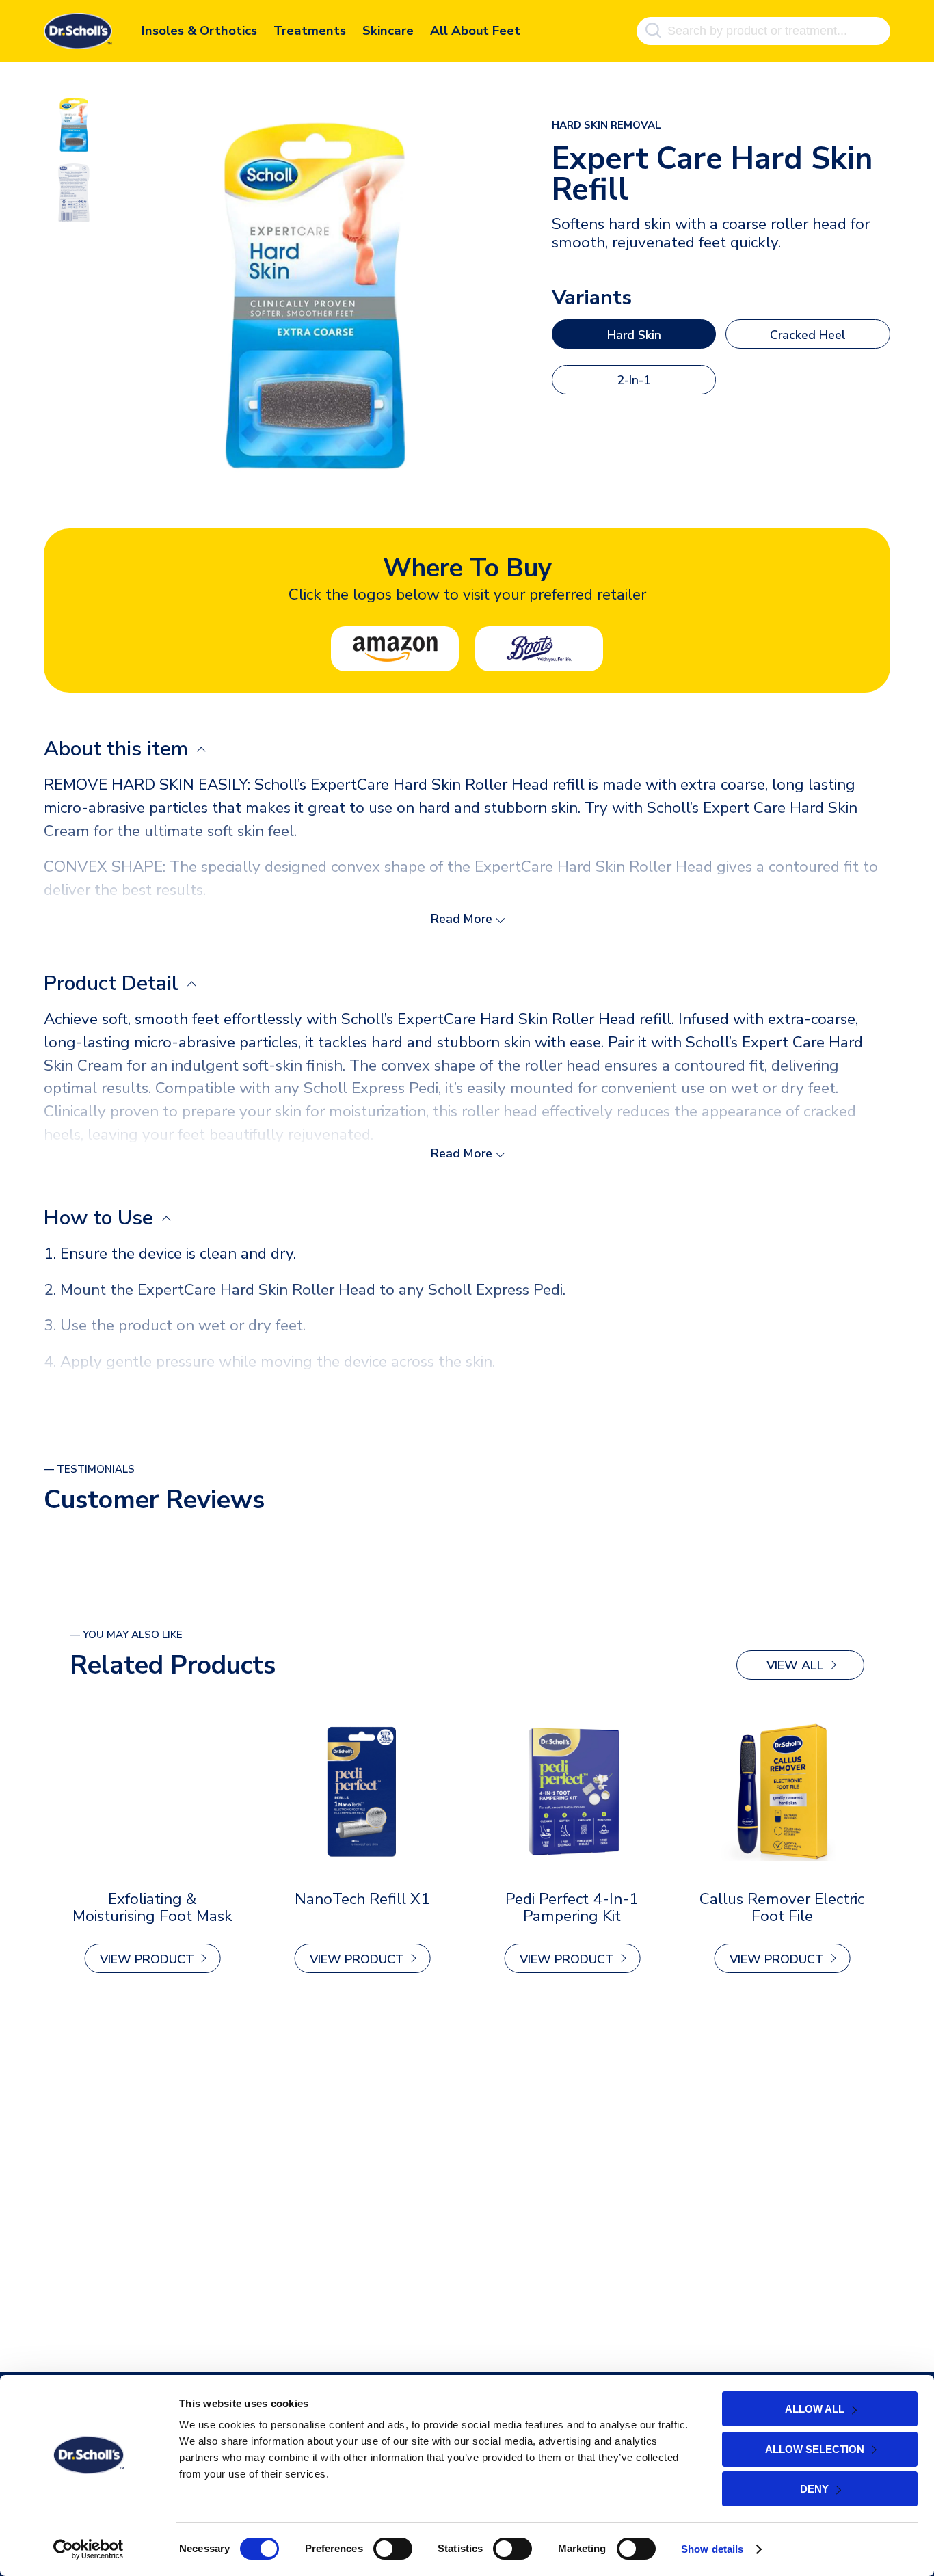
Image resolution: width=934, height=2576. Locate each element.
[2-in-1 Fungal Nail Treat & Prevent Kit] (152, 1791)
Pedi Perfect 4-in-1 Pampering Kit (572, 1907)
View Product (147, 1959)
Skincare (388, 31)
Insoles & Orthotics (199, 31)
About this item (119, 749)
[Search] (653, 31)
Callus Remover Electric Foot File (782, 1907)
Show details (712, 2549)
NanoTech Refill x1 (362, 1899)
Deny (814, 2489)
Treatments (309, 31)
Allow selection (815, 2449)
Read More (462, 919)
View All (795, 1665)
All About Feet (475, 31)
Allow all (815, 2409)
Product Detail (114, 983)
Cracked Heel (808, 335)
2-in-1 (634, 380)
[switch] (393, 2549)
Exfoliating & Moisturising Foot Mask (152, 1907)
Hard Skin (634, 335)
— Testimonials (89, 1469)
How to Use (101, 1218)
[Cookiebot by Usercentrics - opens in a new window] (89, 2549)
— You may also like (126, 1635)
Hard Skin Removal (606, 125)
